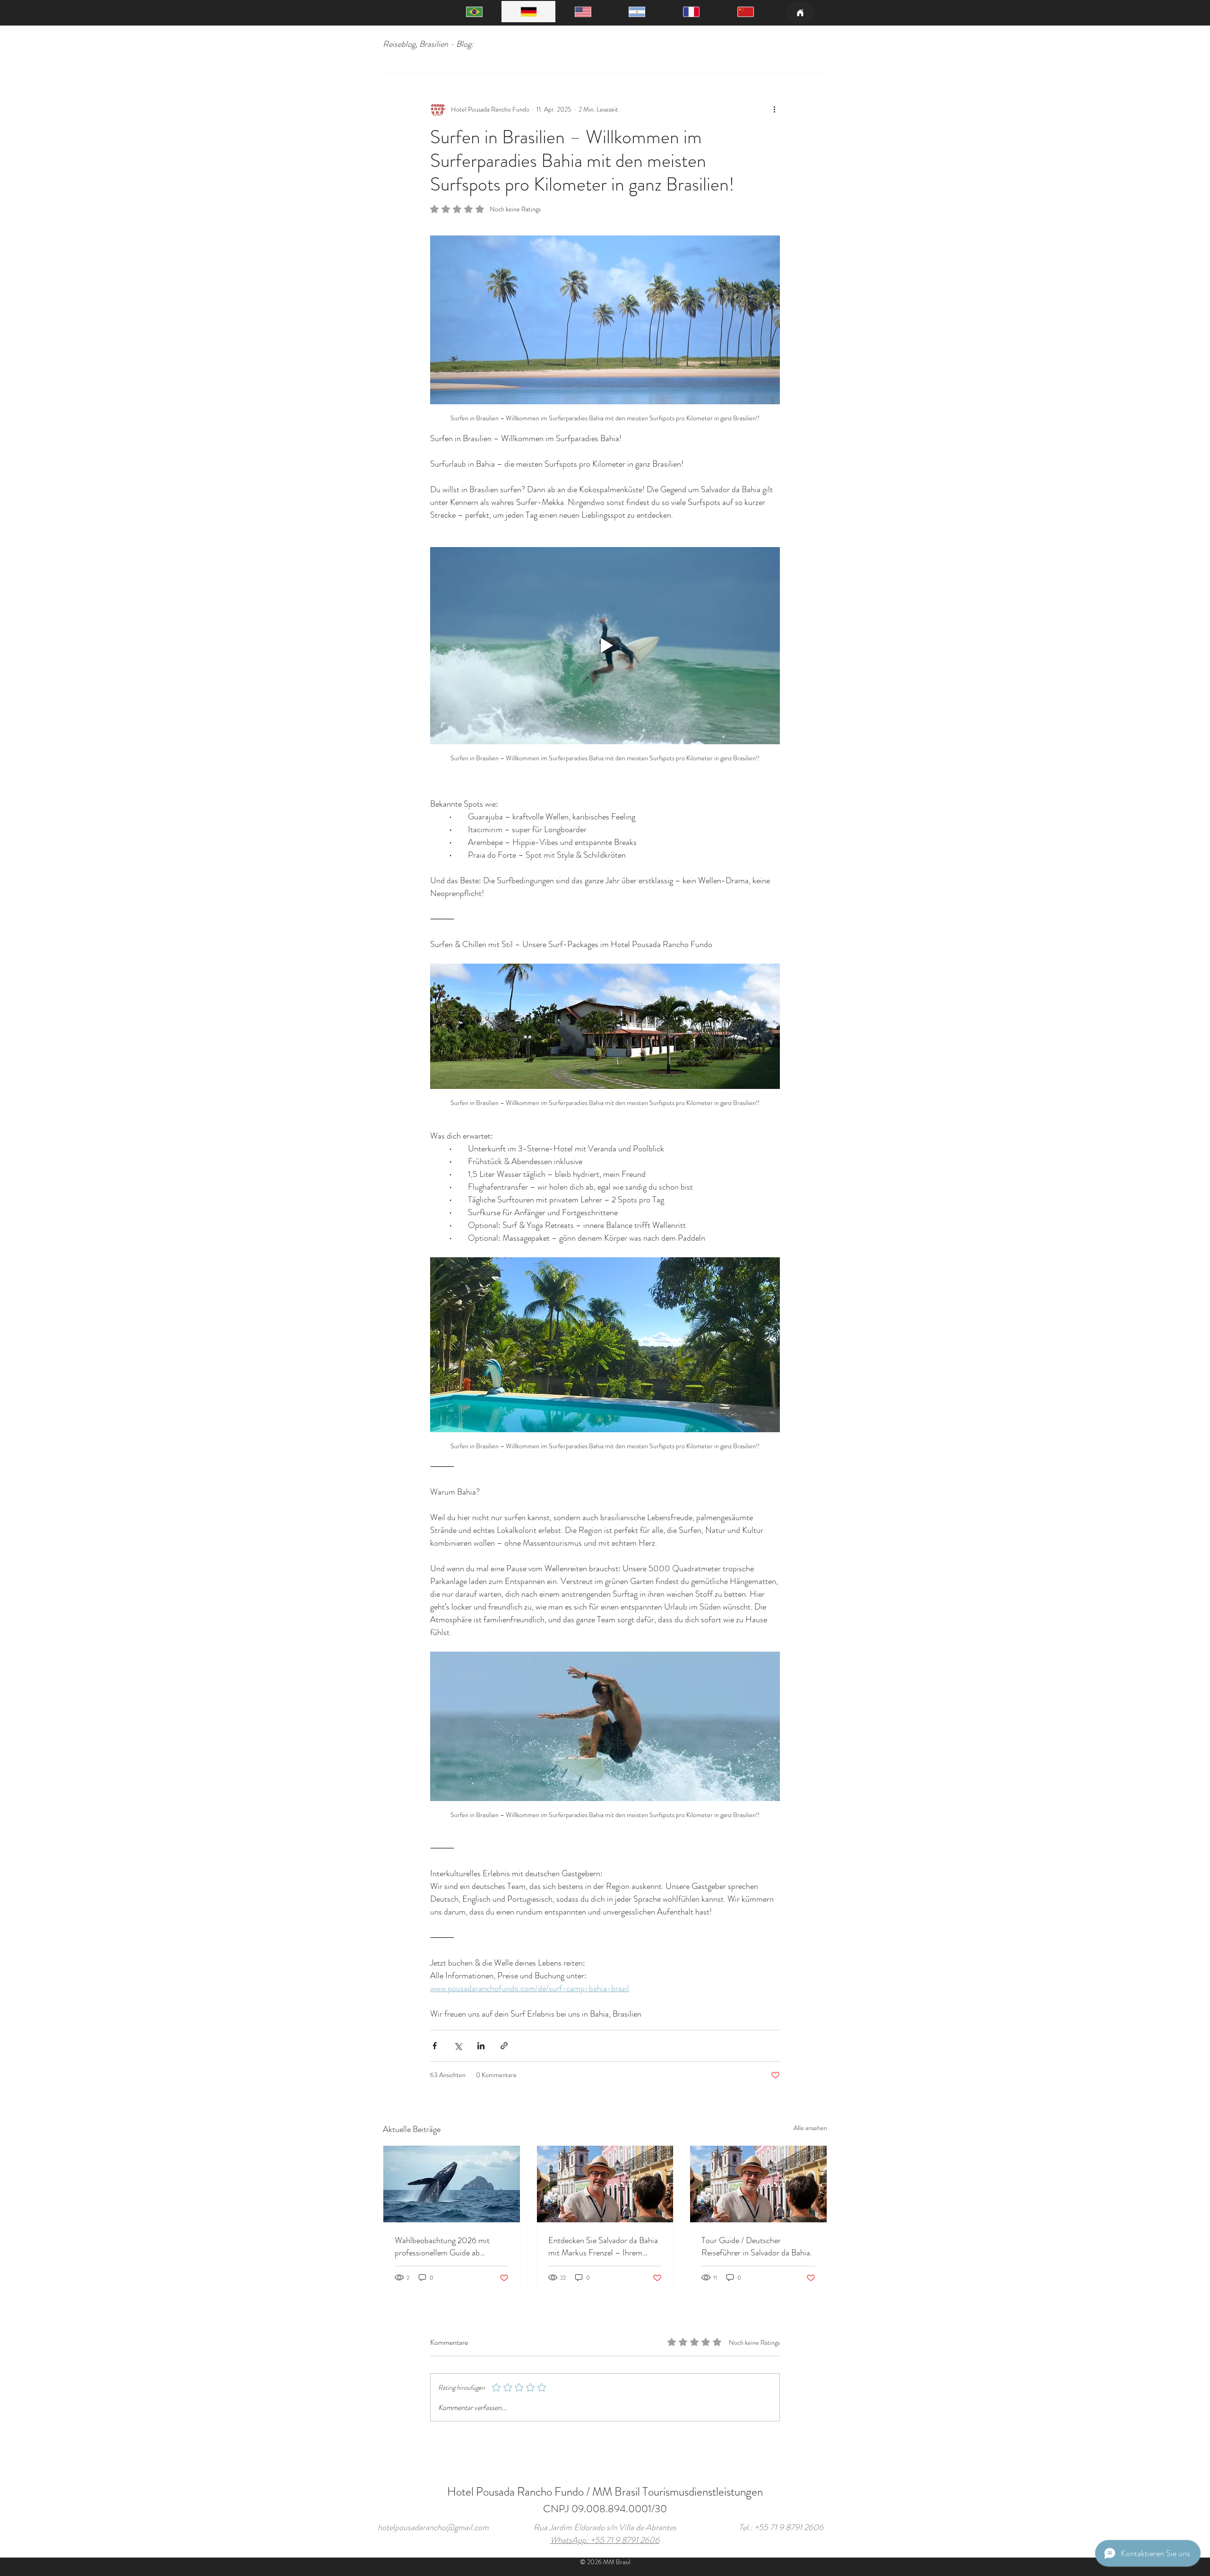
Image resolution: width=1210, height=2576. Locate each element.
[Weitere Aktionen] (774, 109)
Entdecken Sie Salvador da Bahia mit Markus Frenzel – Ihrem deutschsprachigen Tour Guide (603, 2246)
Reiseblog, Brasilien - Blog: (428, 44)
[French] (691, 12)
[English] (583, 12)
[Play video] (605, 645)
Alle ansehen (810, 2128)
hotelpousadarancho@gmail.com (433, 2527)
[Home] (800, 13)
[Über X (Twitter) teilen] (458, 2046)
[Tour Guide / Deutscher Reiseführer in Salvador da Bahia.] (758, 2184)
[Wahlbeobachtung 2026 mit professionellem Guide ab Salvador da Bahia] (452, 2184)
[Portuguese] (475, 12)
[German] (529, 12)
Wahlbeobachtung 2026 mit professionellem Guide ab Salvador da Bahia (442, 2246)
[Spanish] (637, 12)
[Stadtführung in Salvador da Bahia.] (605, 2184)
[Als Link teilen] (504, 2046)
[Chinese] (745, 12)
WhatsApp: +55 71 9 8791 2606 (605, 2540)
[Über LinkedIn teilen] (481, 2046)
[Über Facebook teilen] (435, 2046)
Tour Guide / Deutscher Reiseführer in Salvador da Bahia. (757, 2246)
